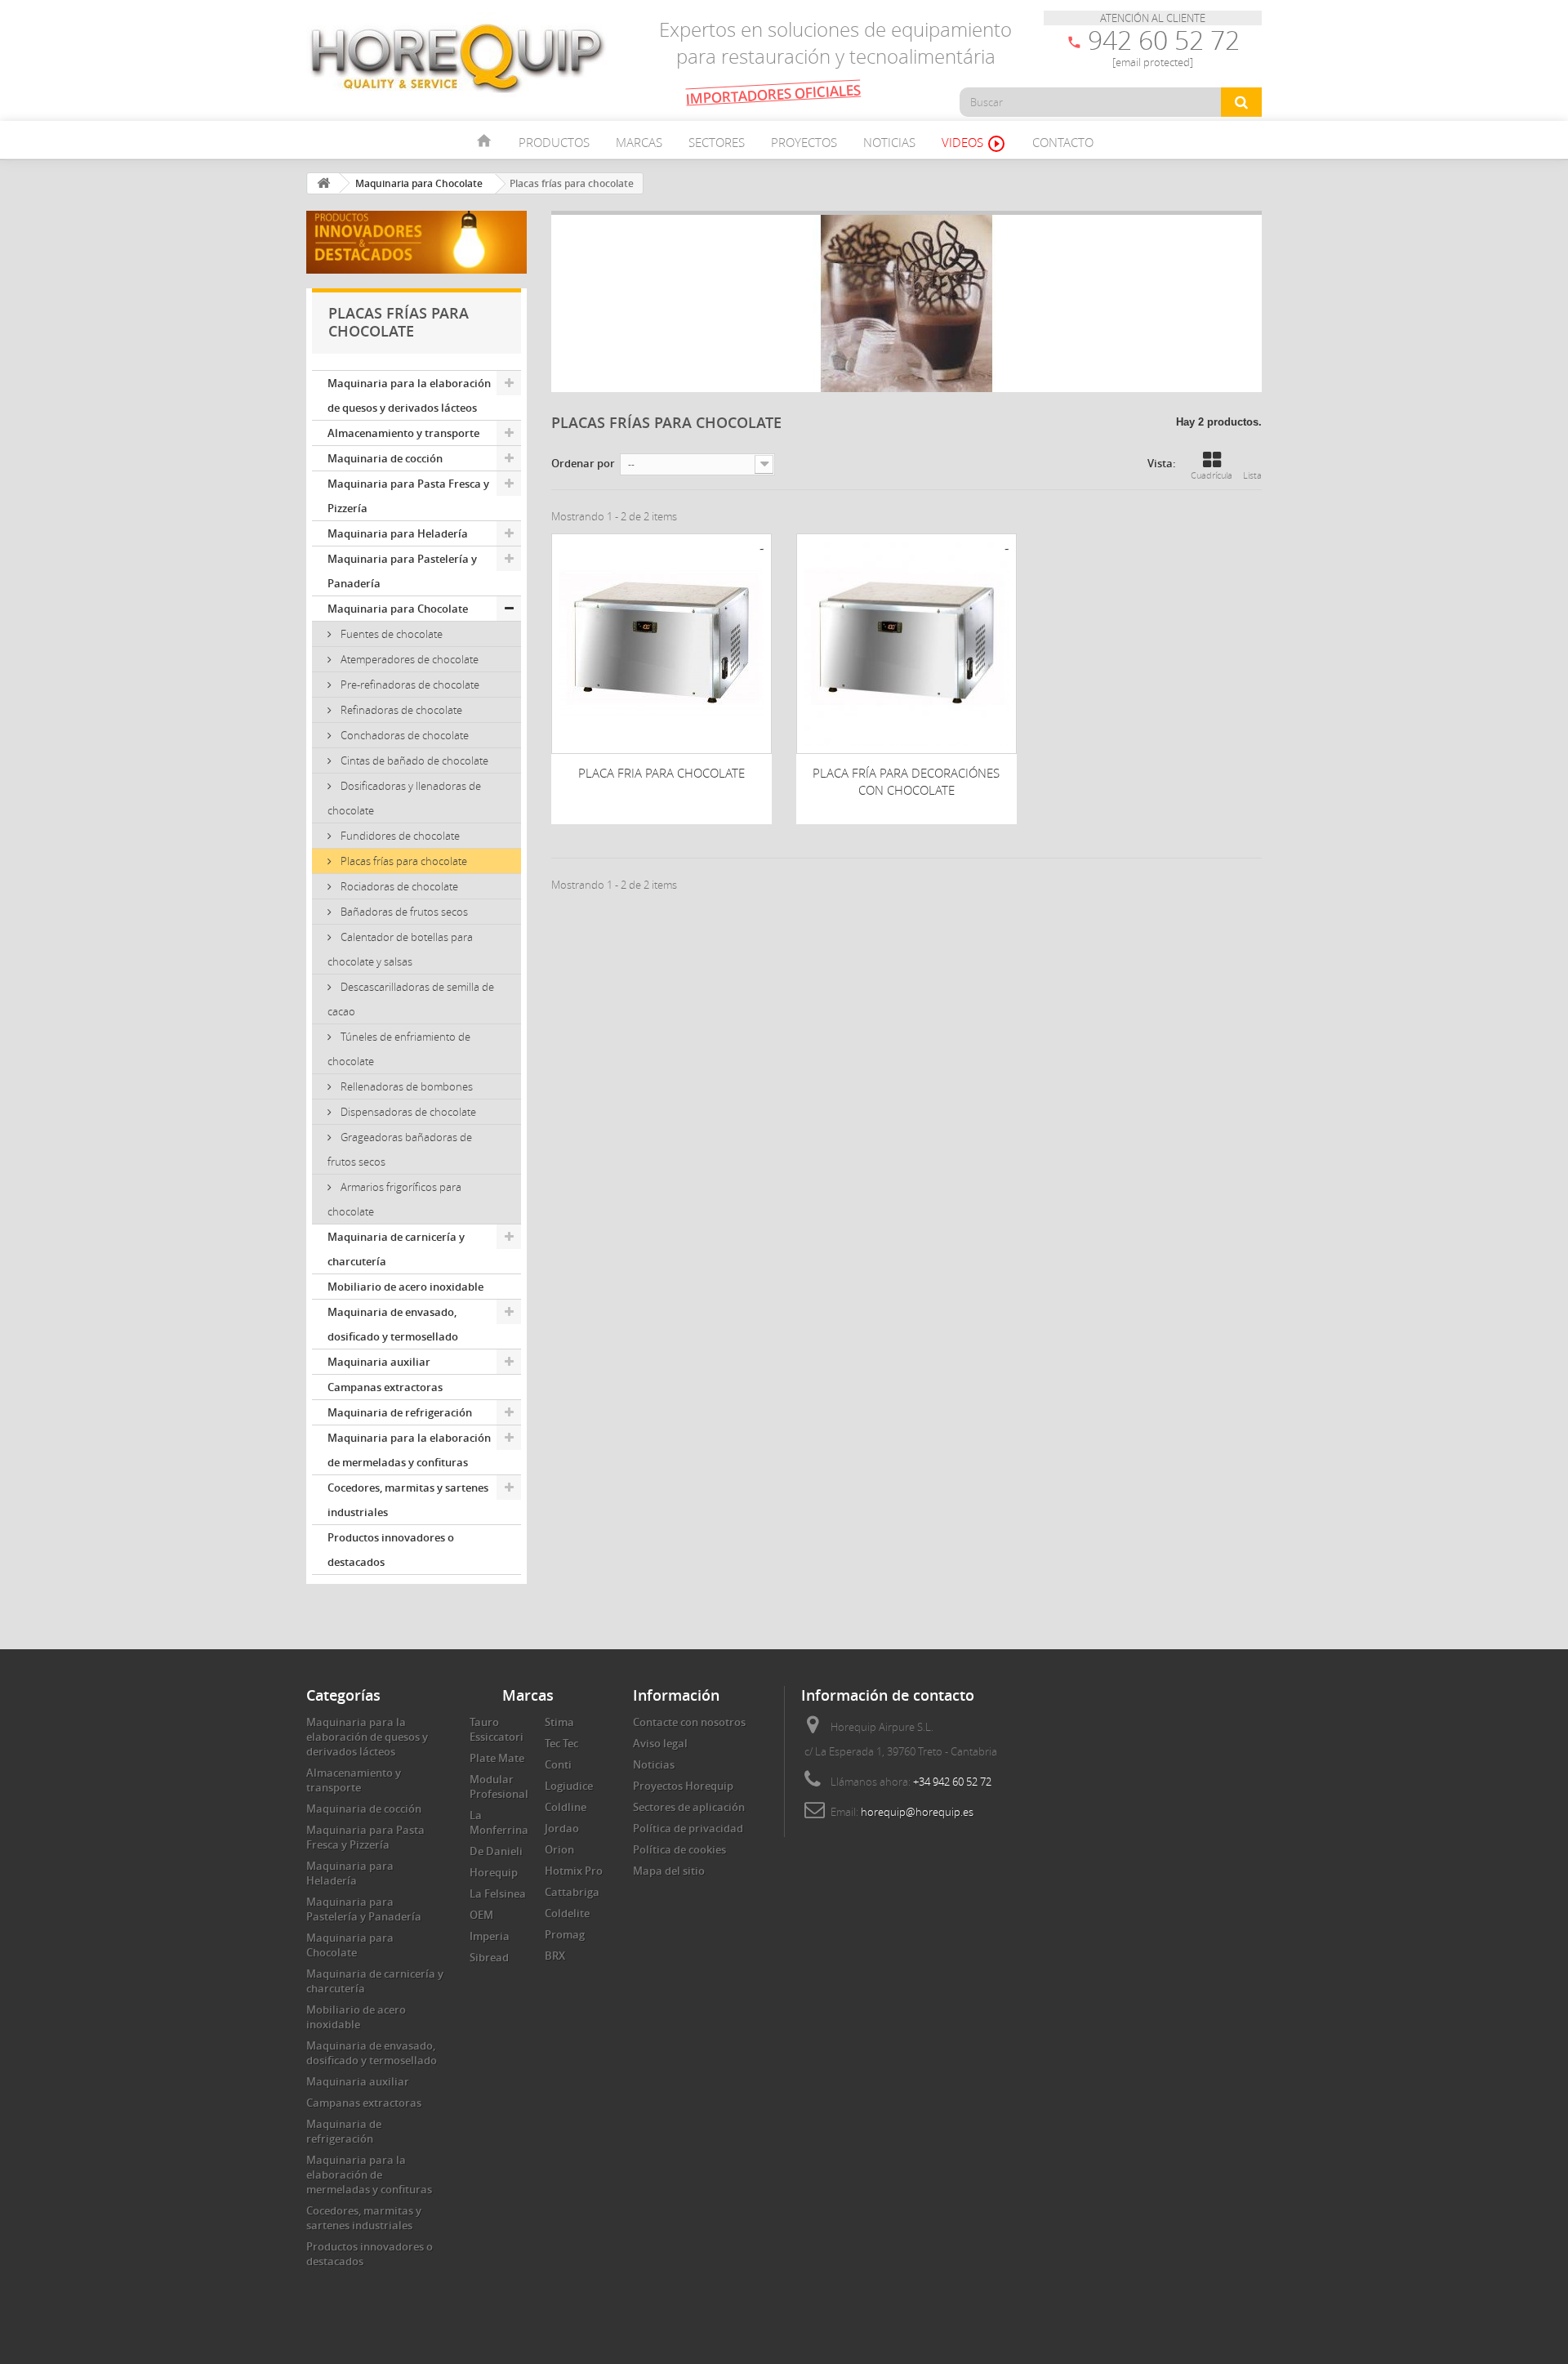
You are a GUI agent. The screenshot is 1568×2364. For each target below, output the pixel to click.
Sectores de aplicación (689, 1807)
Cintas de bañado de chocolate (413, 760)
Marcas (639, 142)
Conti (558, 1764)
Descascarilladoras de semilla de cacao (411, 999)
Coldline (566, 1807)
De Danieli (496, 1851)
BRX (555, 1956)
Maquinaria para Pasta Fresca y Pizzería (408, 496)
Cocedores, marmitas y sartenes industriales (408, 1500)
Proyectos (804, 142)
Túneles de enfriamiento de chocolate (399, 1049)
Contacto (1063, 142)
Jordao (562, 1828)
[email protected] (1153, 62)
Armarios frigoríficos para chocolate (394, 1199)
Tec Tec (561, 1743)
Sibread (489, 1957)
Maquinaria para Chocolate (398, 609)
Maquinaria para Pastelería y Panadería (402, 571)
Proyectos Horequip (683, 1786)
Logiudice (569, 1786)
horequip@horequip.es (917, 1812)
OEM (481, 1915)
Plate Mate (497, 1758)
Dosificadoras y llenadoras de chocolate (404, 798)
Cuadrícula (1212, 475)
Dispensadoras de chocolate (407, 1112)
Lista (1252, 475)
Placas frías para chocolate (403, 861)
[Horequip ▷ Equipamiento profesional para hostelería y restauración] (457, 57)
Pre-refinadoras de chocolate (409, 685)
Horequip (494, 1872)
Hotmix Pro (574, 1871)
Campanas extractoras (385, 1387)
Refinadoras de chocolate (400, 710)
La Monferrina (499, 1822)
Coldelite (567, 1913)
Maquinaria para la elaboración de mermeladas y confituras (409, 1450)
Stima (559, 1722)
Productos (554, 142)
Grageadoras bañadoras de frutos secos (400, 1149)
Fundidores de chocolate (399, 836)
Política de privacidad (688, 1828)
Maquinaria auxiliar (379, 1362)
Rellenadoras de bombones (405, 1086)
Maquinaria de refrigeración (400, 1412)
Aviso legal (660, 1743)
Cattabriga (572, 1892)
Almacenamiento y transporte (403, 433)
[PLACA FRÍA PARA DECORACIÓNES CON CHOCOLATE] (906, 644)
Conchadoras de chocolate (403, 735)
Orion (559, 1849)
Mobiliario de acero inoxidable (405, 1287)
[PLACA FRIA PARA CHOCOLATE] (661, 644)
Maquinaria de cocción (385, 458)
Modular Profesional (499, 1786)
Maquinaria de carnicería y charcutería (396, 1249)
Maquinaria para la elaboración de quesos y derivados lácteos (409, 395)
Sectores (717, 142)
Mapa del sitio (669, 1871)
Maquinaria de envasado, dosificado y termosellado (393, 1324)
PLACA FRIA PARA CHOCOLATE (661, 773)
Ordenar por (583, 463)
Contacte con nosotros (689, 1722)
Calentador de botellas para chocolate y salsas (400, 949)
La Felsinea (498, 1893)
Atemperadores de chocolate (408, 659)
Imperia (490, 1936)
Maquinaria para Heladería (398, 533)
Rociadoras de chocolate (398, 886)
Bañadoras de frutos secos (403, 912)
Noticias (889, 142)
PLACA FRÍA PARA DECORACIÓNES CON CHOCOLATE (906, 781)
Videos (974, 144)
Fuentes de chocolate (390, 634)
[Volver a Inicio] (323, 183)
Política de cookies (679, 1849)
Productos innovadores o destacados (391, 1550)
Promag (565, 1934)
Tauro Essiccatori (497, 1729)
